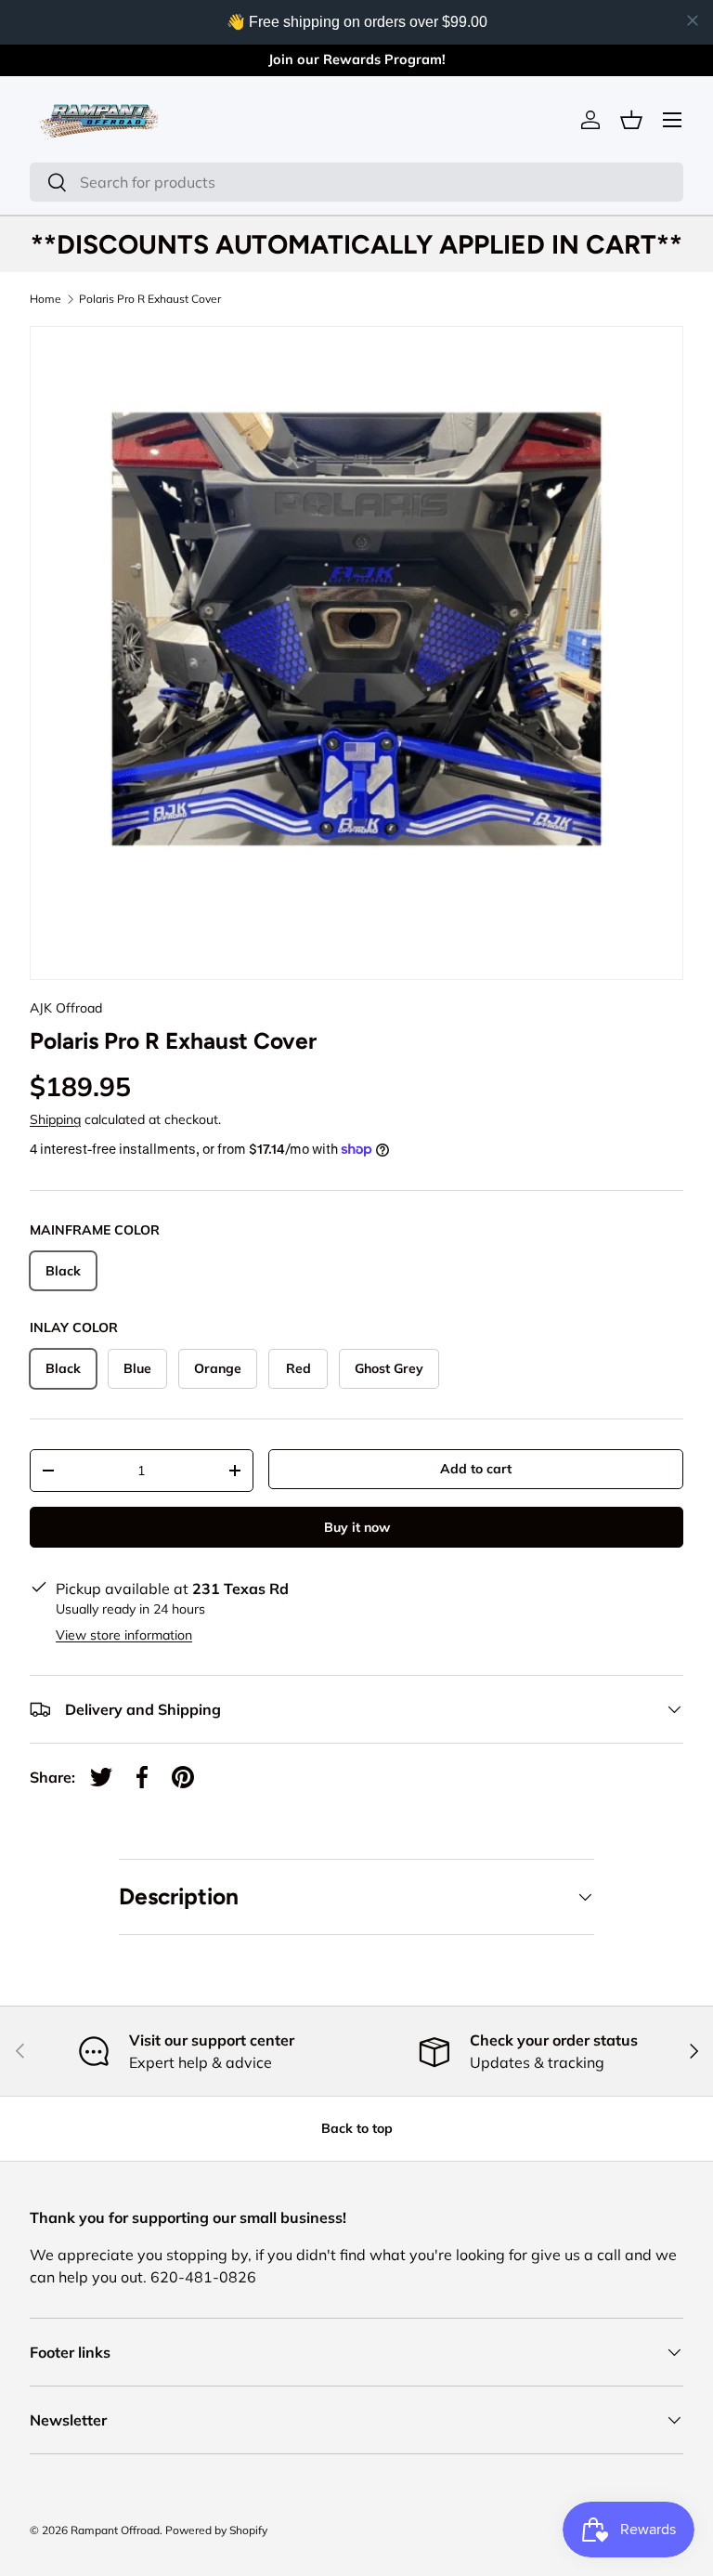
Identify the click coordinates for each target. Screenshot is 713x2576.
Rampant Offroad (115, 2530)
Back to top (357, 2128)
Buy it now (357, 1527)
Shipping (55, 1119)
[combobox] (356, 182)
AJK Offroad (66, 1008)
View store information (124, 1635)
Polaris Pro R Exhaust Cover (150, 299)
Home (45, 299)
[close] (693, 20)
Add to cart (476, 1469)
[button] (631, 120)
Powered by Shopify (216, 2530)
